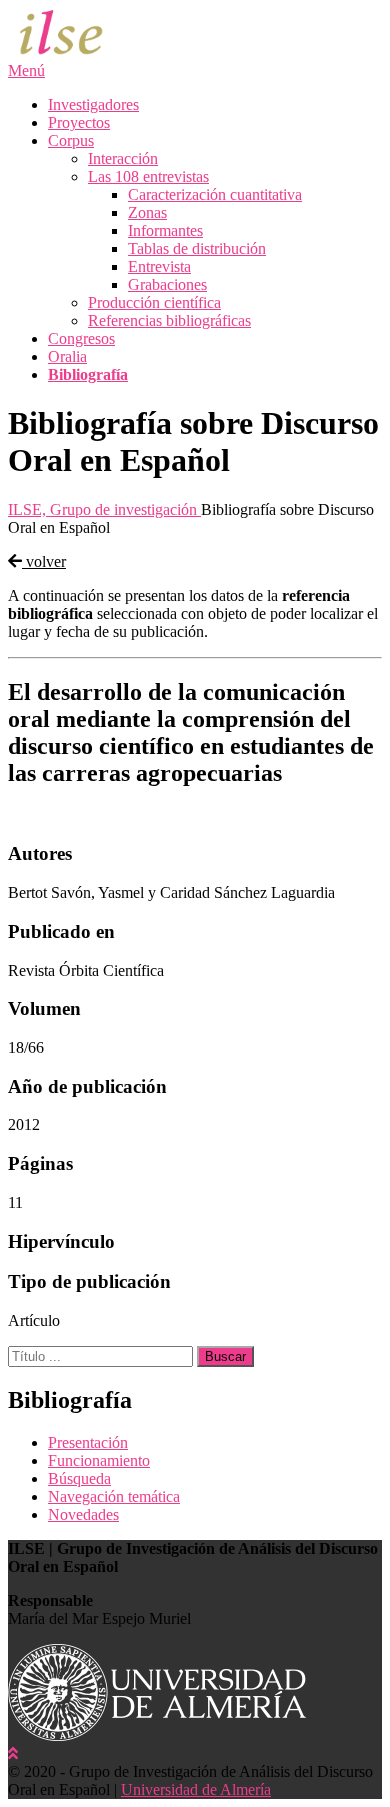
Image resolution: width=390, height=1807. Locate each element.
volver (44, 561)
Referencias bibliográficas (169, 320)
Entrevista (159, 266)
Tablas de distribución (197, 248)
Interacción (123, 158)
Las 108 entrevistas (148, 176)
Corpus (71, 140)
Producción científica (154, 302)
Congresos (81, 338)
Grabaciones (167, 284)
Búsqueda (79, 1478)
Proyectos (79, 122)
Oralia (67, 356)
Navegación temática (114, 1496)
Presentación (88, 1442)
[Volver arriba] (13, 1753)
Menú (26, 70)
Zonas (147, 212)
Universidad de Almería (196, 1789)
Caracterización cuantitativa (215, 194)
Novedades (83, 1514)
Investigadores (93, 104)
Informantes (165, 230)
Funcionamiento (99, 1460)
